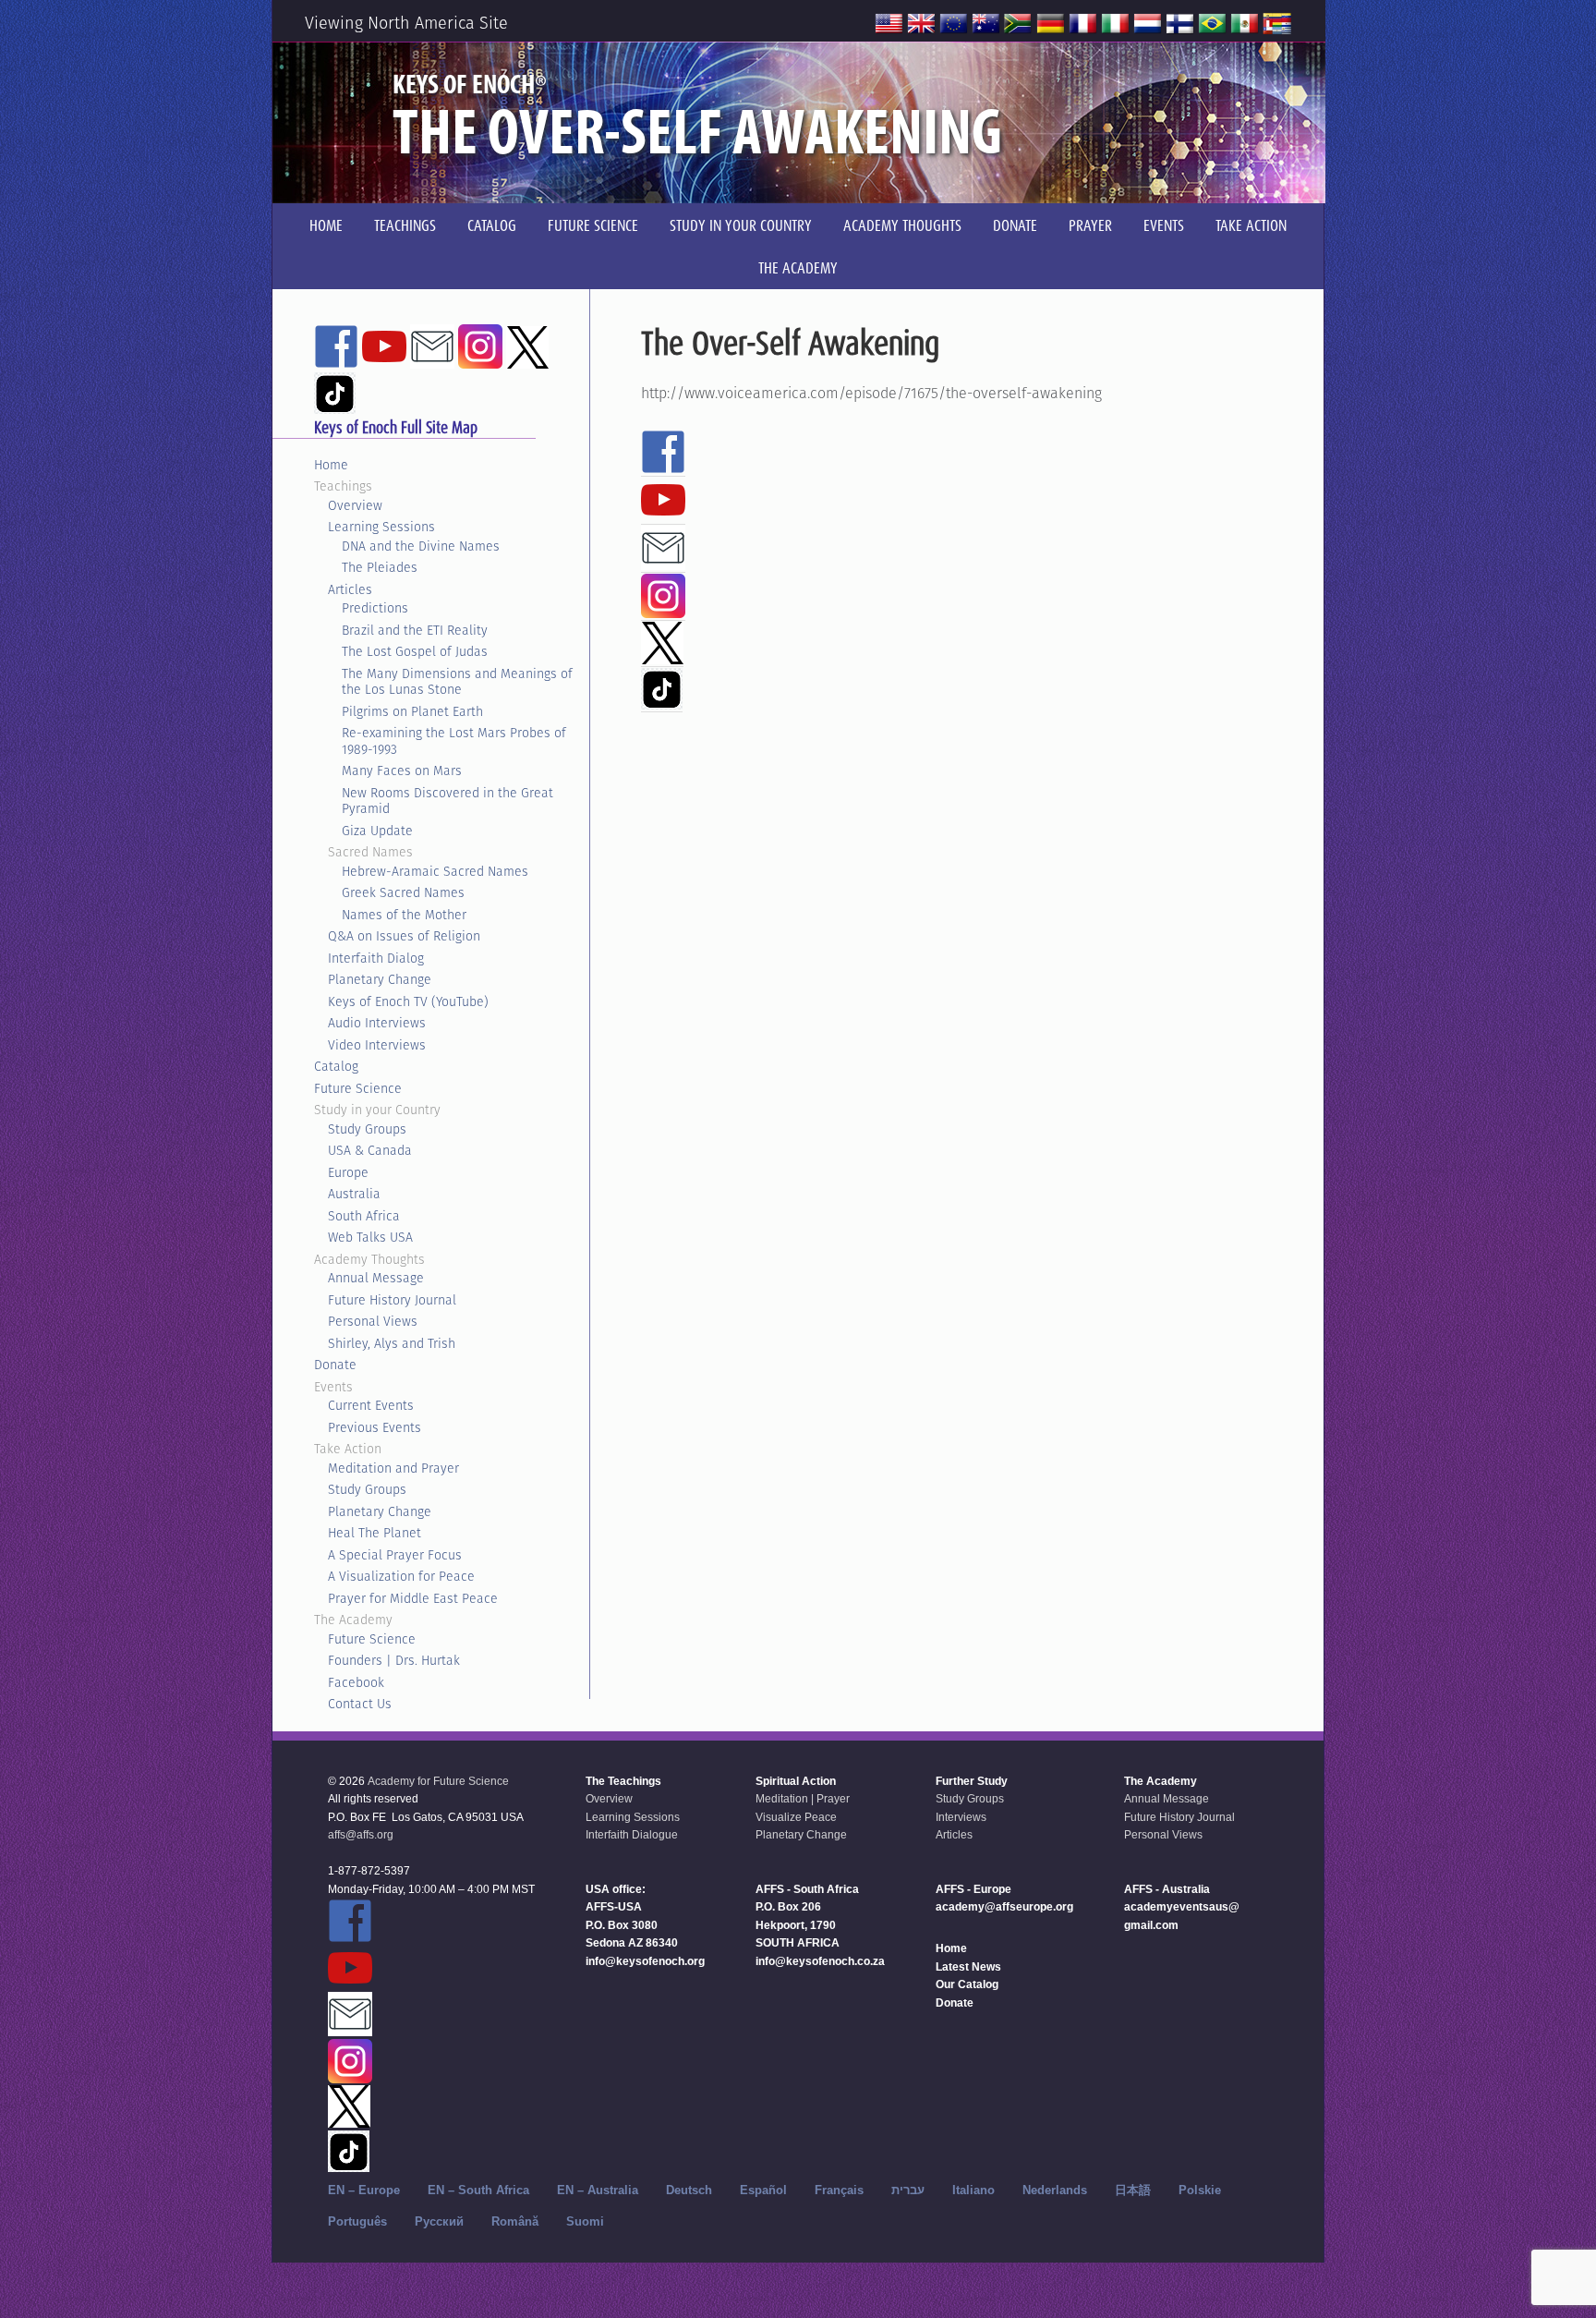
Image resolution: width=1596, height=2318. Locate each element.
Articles (350, 589)
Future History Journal (392, 1300)
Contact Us (360, 1704)
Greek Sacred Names (403, 892)
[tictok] (662, 701)
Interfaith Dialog (376, 958)
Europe (348, 1172)
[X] (662, 656)
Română (515, 2221)
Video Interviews (377, 1045)
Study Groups (367, 1129)
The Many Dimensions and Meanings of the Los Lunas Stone (457, 682)
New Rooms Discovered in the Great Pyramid (447, 801)
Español (763, 2190)
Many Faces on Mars (402, 771)
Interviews (961, 1817)
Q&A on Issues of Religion (404, 936)
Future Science (358, 1088)
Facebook (356, 1682)
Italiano (973, 2190)
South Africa (364, 1216)
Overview (355, 505)
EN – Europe (364, 2190)
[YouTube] (663, 514)
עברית (908, 2190)
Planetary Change (380, 979)
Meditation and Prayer (393, 1468)
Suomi (585, 2221)
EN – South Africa (478, 2190)
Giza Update (377, 831)
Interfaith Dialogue (632, 1835)
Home (331, 465)
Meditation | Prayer (803, 1799)
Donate (335, 1365)
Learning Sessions (381, 527)
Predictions (375, 608)
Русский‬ (439, 2221)
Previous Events (375, 1427)
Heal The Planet (375, 1533)
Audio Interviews (377, 1023)
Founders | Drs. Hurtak (394, 1660)
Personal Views (373, 1321)
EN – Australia (598, 2190)
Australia (354, 1194)
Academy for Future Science (438, 1781)
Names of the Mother (404, 915)
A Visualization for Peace (401, 1576)
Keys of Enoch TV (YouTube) (408, 1001)
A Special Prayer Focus (395, 1555)
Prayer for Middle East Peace (413, 1598)
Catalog (336, 1066)
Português (357, 2221)
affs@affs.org (361, 1835)
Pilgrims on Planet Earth (412, 711)
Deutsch (689, 2190)
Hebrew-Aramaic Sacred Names (435, 871)
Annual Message (376, 1278)
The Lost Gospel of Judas (415, 651)
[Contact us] (663, 562)
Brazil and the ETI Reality (415, 630)
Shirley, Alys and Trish (392, 1343)
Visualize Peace (796, 1817)
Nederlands (1055, 2190)
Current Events (371, 1405)
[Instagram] (663, 610)
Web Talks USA (370, 1237)
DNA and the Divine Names (421, 546)
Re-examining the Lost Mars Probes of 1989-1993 (454, 741)
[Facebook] (663, 466)
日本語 (1133, 2190)
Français (839, 2190)
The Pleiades (380, 567)
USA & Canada (370, 1150)
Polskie (1200, 2190)
